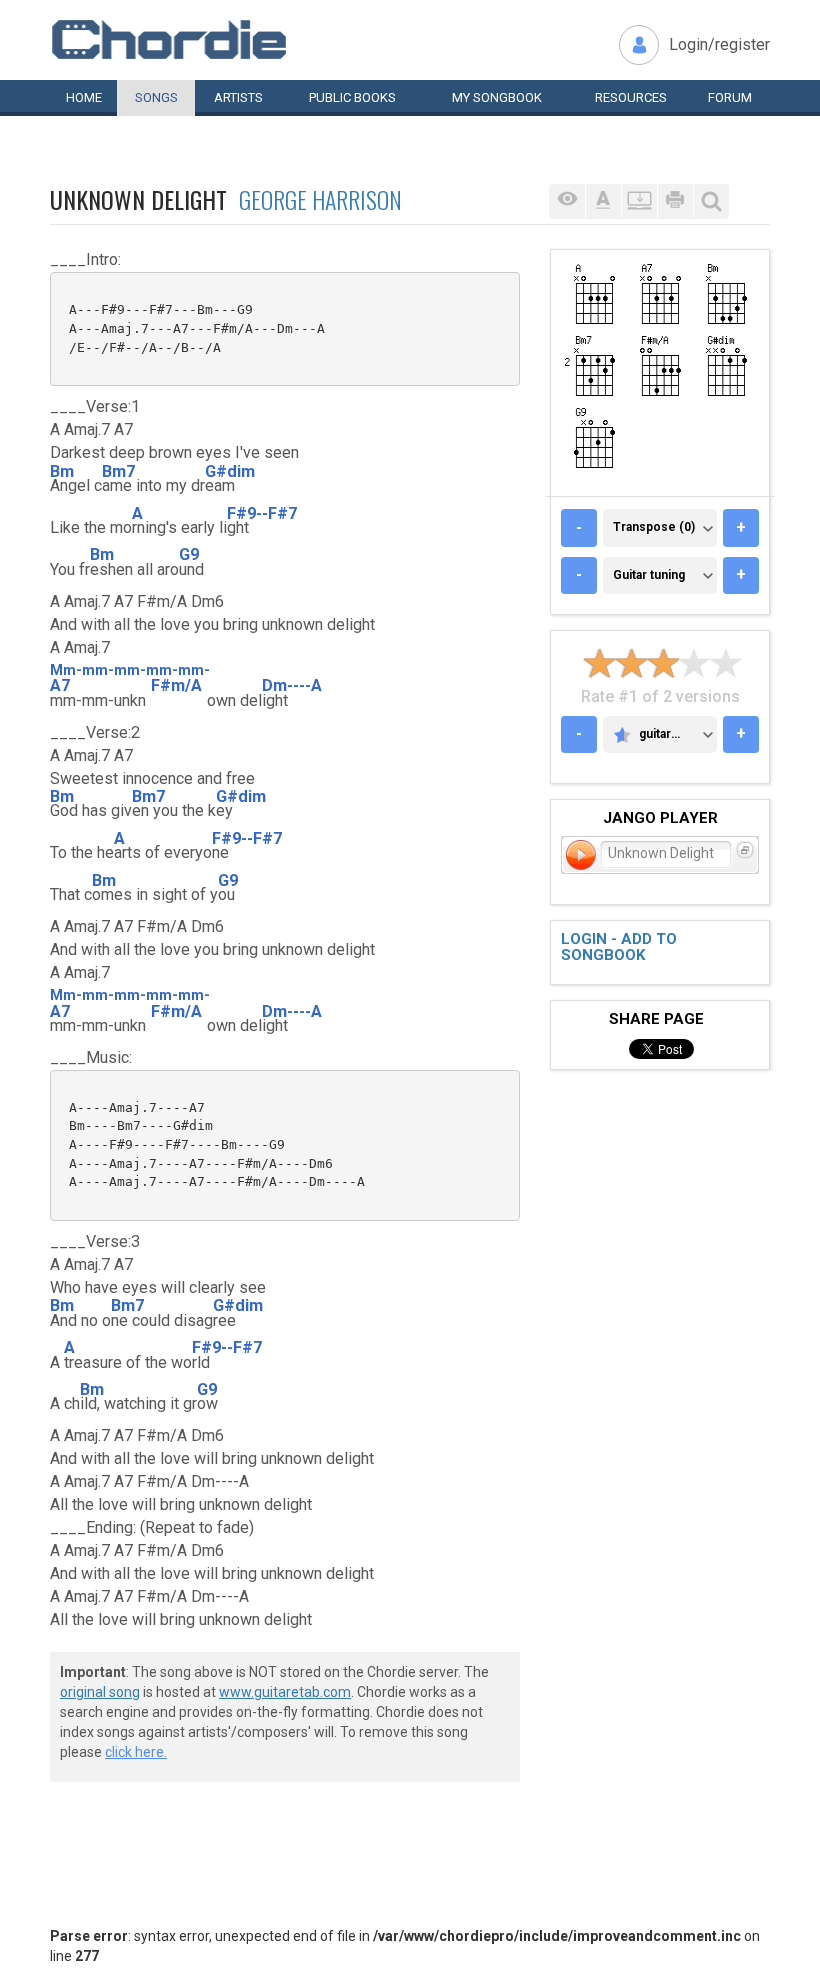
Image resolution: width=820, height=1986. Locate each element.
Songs (156, 97)
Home (84, 97)
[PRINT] (675, 201)
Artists (238, 97)
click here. (136, 1752)
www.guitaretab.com (285, 1692)
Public (352, 97)
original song (100, 1692)
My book (497, 97)
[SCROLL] (639, 201)
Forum (730, 97)
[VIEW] (567, 201)
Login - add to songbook (619, 947)
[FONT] (603, 201)
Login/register (719, 44)
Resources (631, 97)
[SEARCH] (711, 201)
